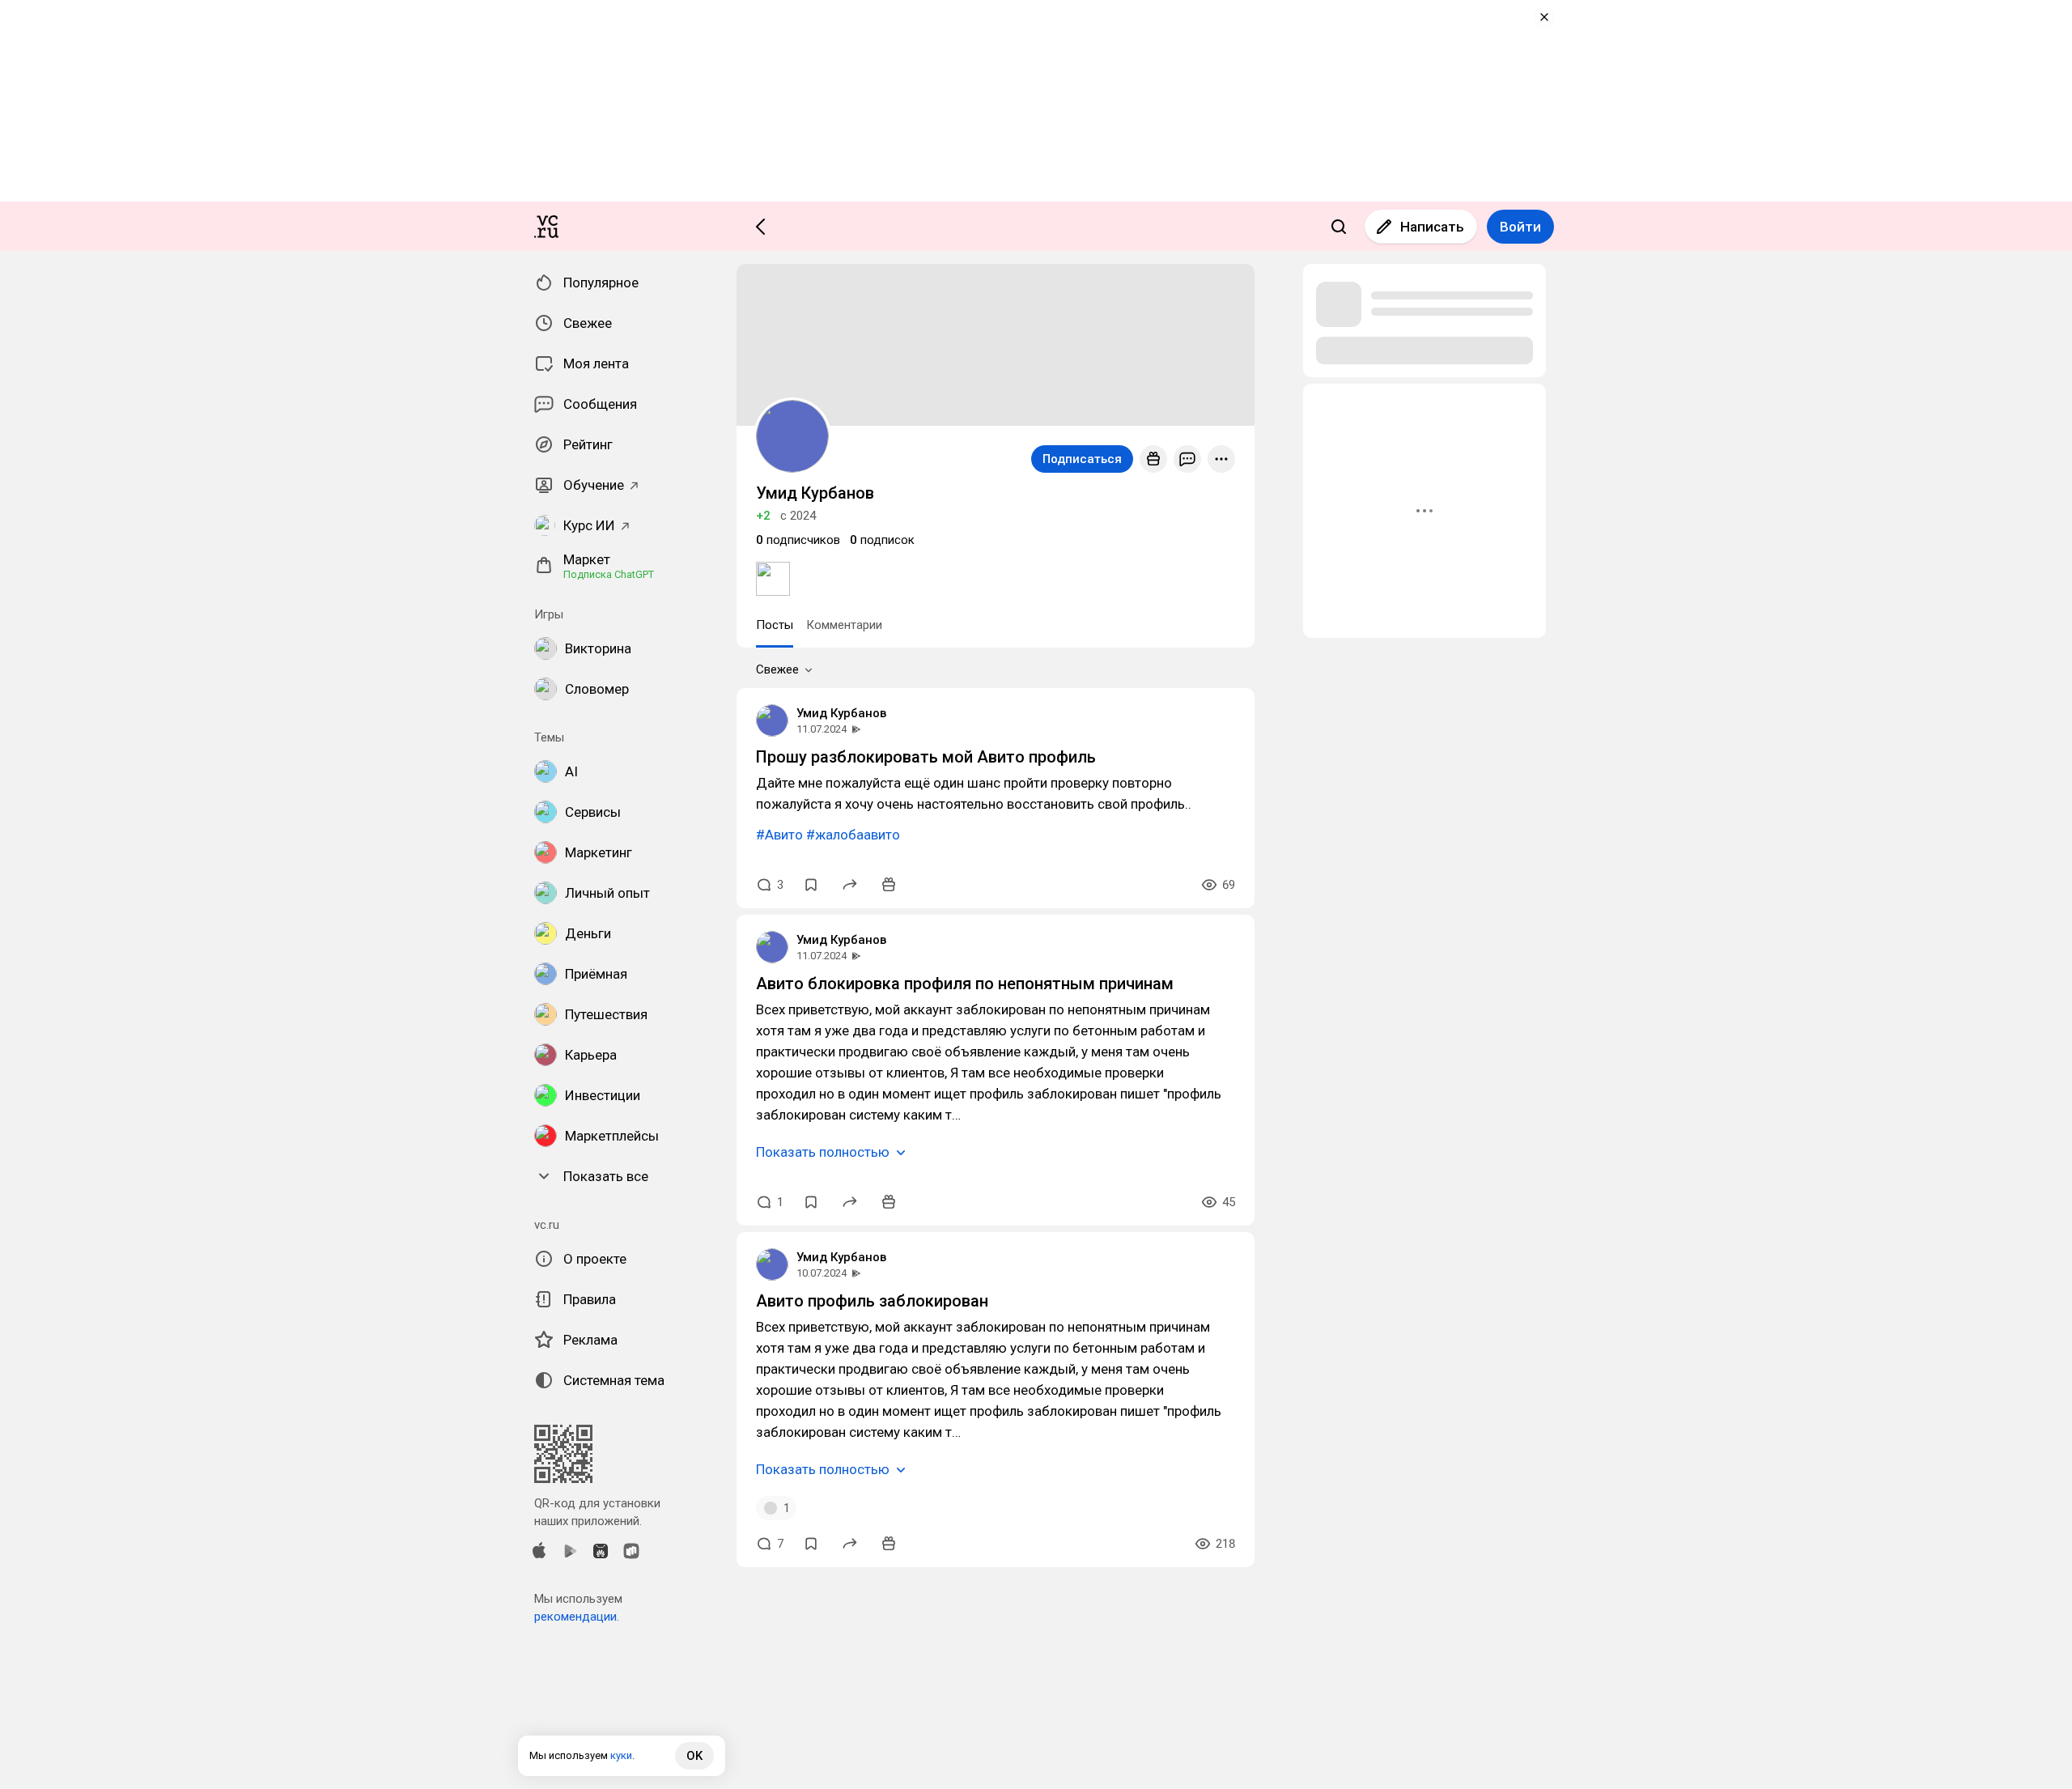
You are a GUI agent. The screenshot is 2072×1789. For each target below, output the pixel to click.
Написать (1432, 227)
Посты (775, 625)
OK (694, 1756)
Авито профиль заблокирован (872, 1301)
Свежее (777, 669)
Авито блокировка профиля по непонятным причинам (965, 984)
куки (621, 1755)
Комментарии (844, 625)
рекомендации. (577, 1617)
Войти (1520, 227)
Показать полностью (823, 1152)
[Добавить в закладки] (811, 885)
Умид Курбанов (841, 713)
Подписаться (1082, 459)
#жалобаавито (853, 835)
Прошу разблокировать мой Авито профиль (926, 757)
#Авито (779, 835)
